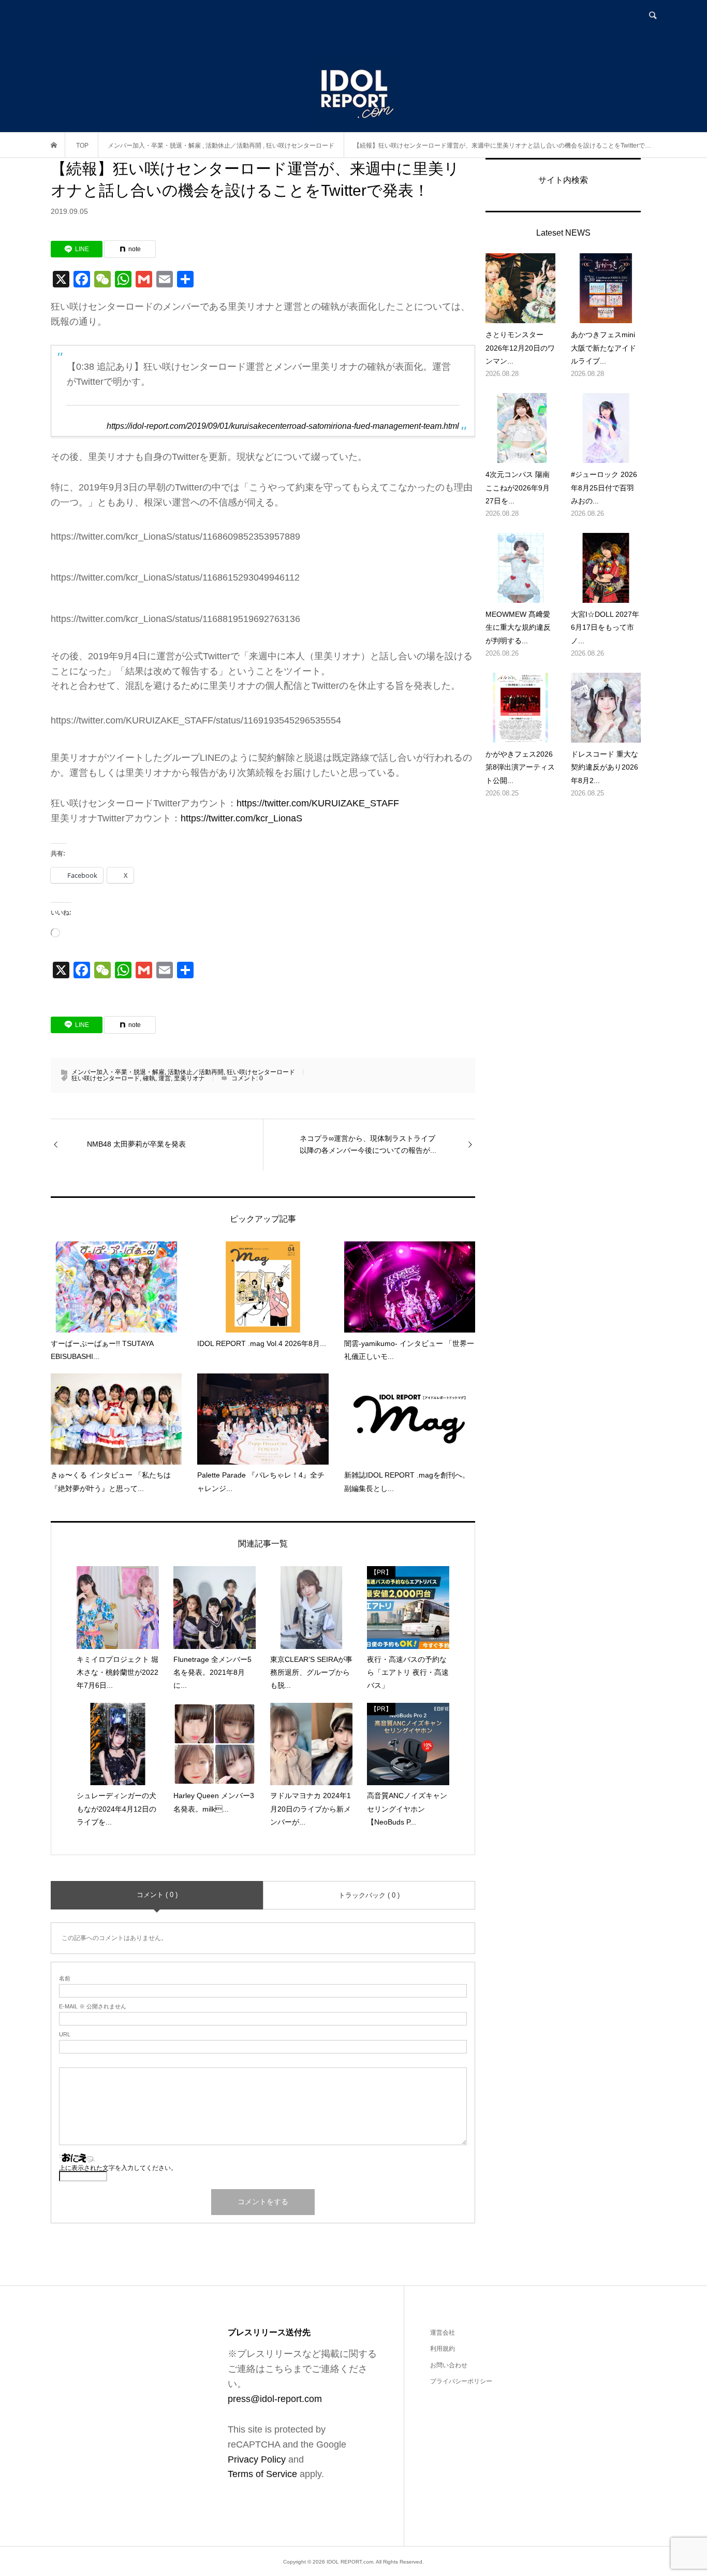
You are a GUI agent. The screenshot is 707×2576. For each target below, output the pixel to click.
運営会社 (443, 2333)
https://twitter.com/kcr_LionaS (241, 818)
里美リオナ (189, 1078)
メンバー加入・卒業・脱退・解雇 (118, 1072)
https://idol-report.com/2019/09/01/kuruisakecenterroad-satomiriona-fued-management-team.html (283, 426)
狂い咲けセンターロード (261, 1072)
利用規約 (443, 2349)
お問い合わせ (449, 2365)
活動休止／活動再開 (196, 1072)
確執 (149, 1078)
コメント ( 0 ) (157, 1895)
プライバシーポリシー (461, 2381)
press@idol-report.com (275, 2399)
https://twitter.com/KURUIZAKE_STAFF (318, 803)
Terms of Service (262, 2474)
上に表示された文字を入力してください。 (118, 2168)
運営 (165, 1078)
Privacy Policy (257, 2459)
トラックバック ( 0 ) (369, 1895)
